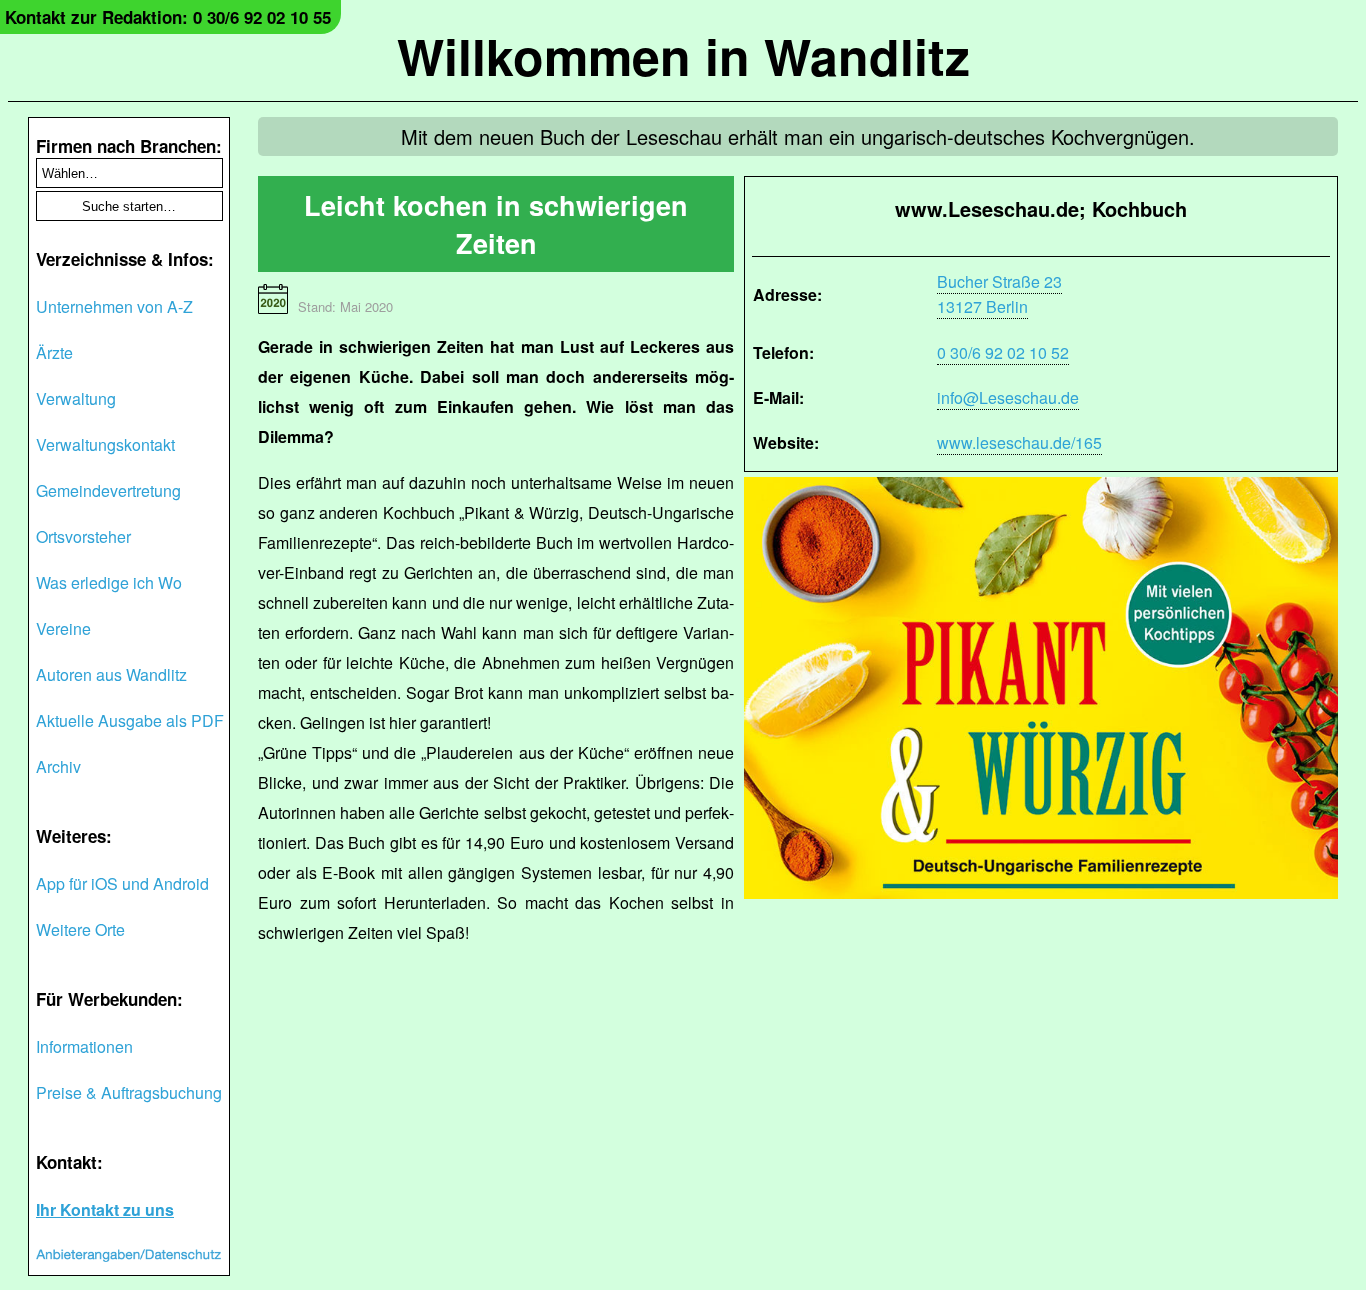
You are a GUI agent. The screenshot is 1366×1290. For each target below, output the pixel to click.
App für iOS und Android (122, 883)
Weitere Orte (80, 929)
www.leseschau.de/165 (1019, 442)
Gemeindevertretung (108, 490)
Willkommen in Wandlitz (683, 55)
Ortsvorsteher (83, 536)
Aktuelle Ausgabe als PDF (130, 720)
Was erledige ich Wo (109, 582)
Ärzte (54, 352)
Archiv (58, 766)
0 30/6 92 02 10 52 (1003, 352)
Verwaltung (76, 398)
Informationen (84, 1046)
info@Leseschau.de (1008, 397)
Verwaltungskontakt (105, 444)
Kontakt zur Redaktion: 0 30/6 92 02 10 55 (168, 17)
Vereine (63, 628)
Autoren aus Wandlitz (111, 674)
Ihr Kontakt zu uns (105, 1209)
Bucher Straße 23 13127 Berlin (999, 294)
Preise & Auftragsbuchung (129, 1092)
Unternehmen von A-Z (114, 306)
